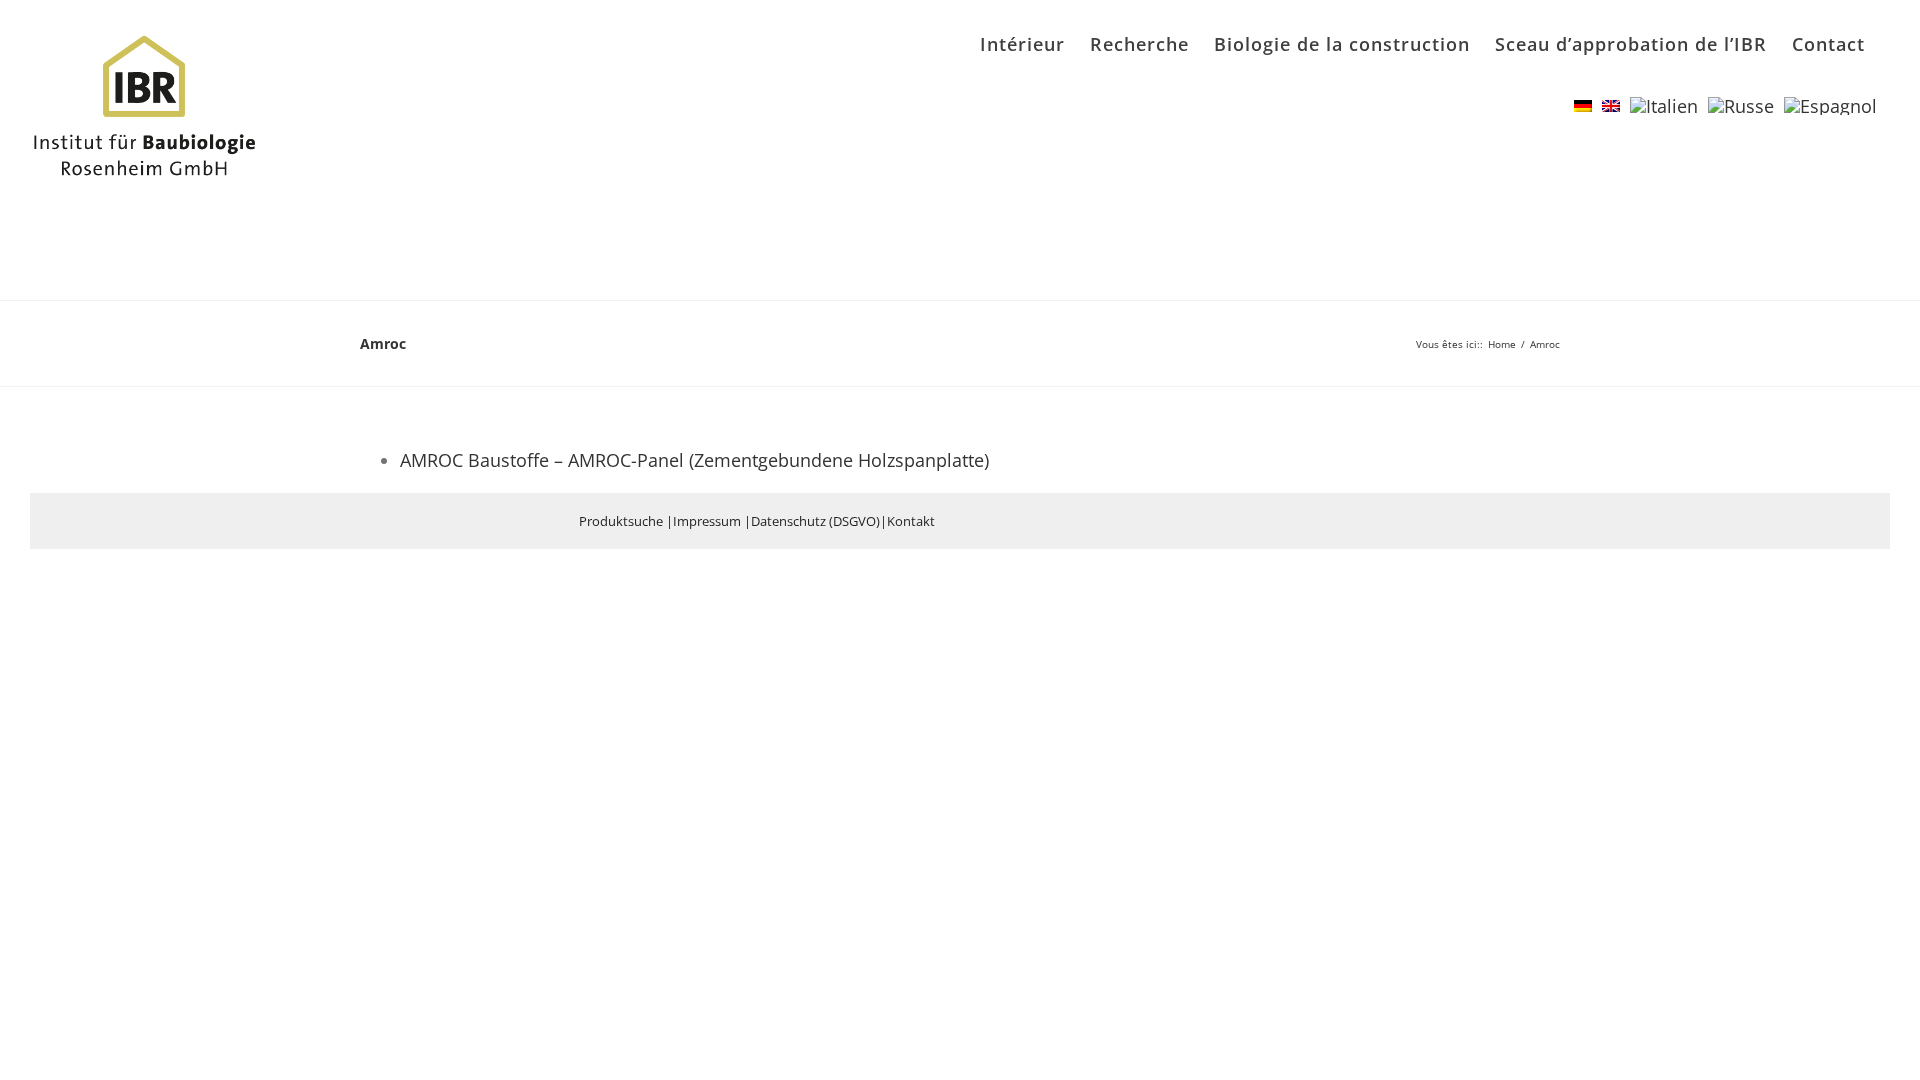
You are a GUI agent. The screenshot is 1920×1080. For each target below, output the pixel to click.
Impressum (707, 521)
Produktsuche (621, 521)
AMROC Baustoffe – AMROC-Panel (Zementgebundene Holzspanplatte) (694, 460)
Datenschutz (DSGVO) (815, 521)
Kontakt (911, 521)
